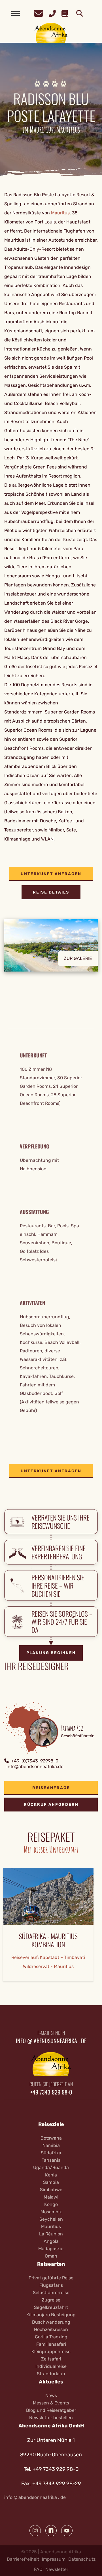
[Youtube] (67, 2531)
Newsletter (57, 2569)
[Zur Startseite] (51, 32)
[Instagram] (35, 2531)
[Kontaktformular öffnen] (39, 13)
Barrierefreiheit (23, 2559)
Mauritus (60, 213)
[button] (51, 950)
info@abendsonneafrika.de (35, 1767)
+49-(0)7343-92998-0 (35, 1761)
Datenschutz (82, 2559)
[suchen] (80, 14)
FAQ (38, 2569)
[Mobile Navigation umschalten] (16, 14)
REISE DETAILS (51, 892)
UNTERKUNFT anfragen (51, 874)
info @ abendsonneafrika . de (35, 2497)
